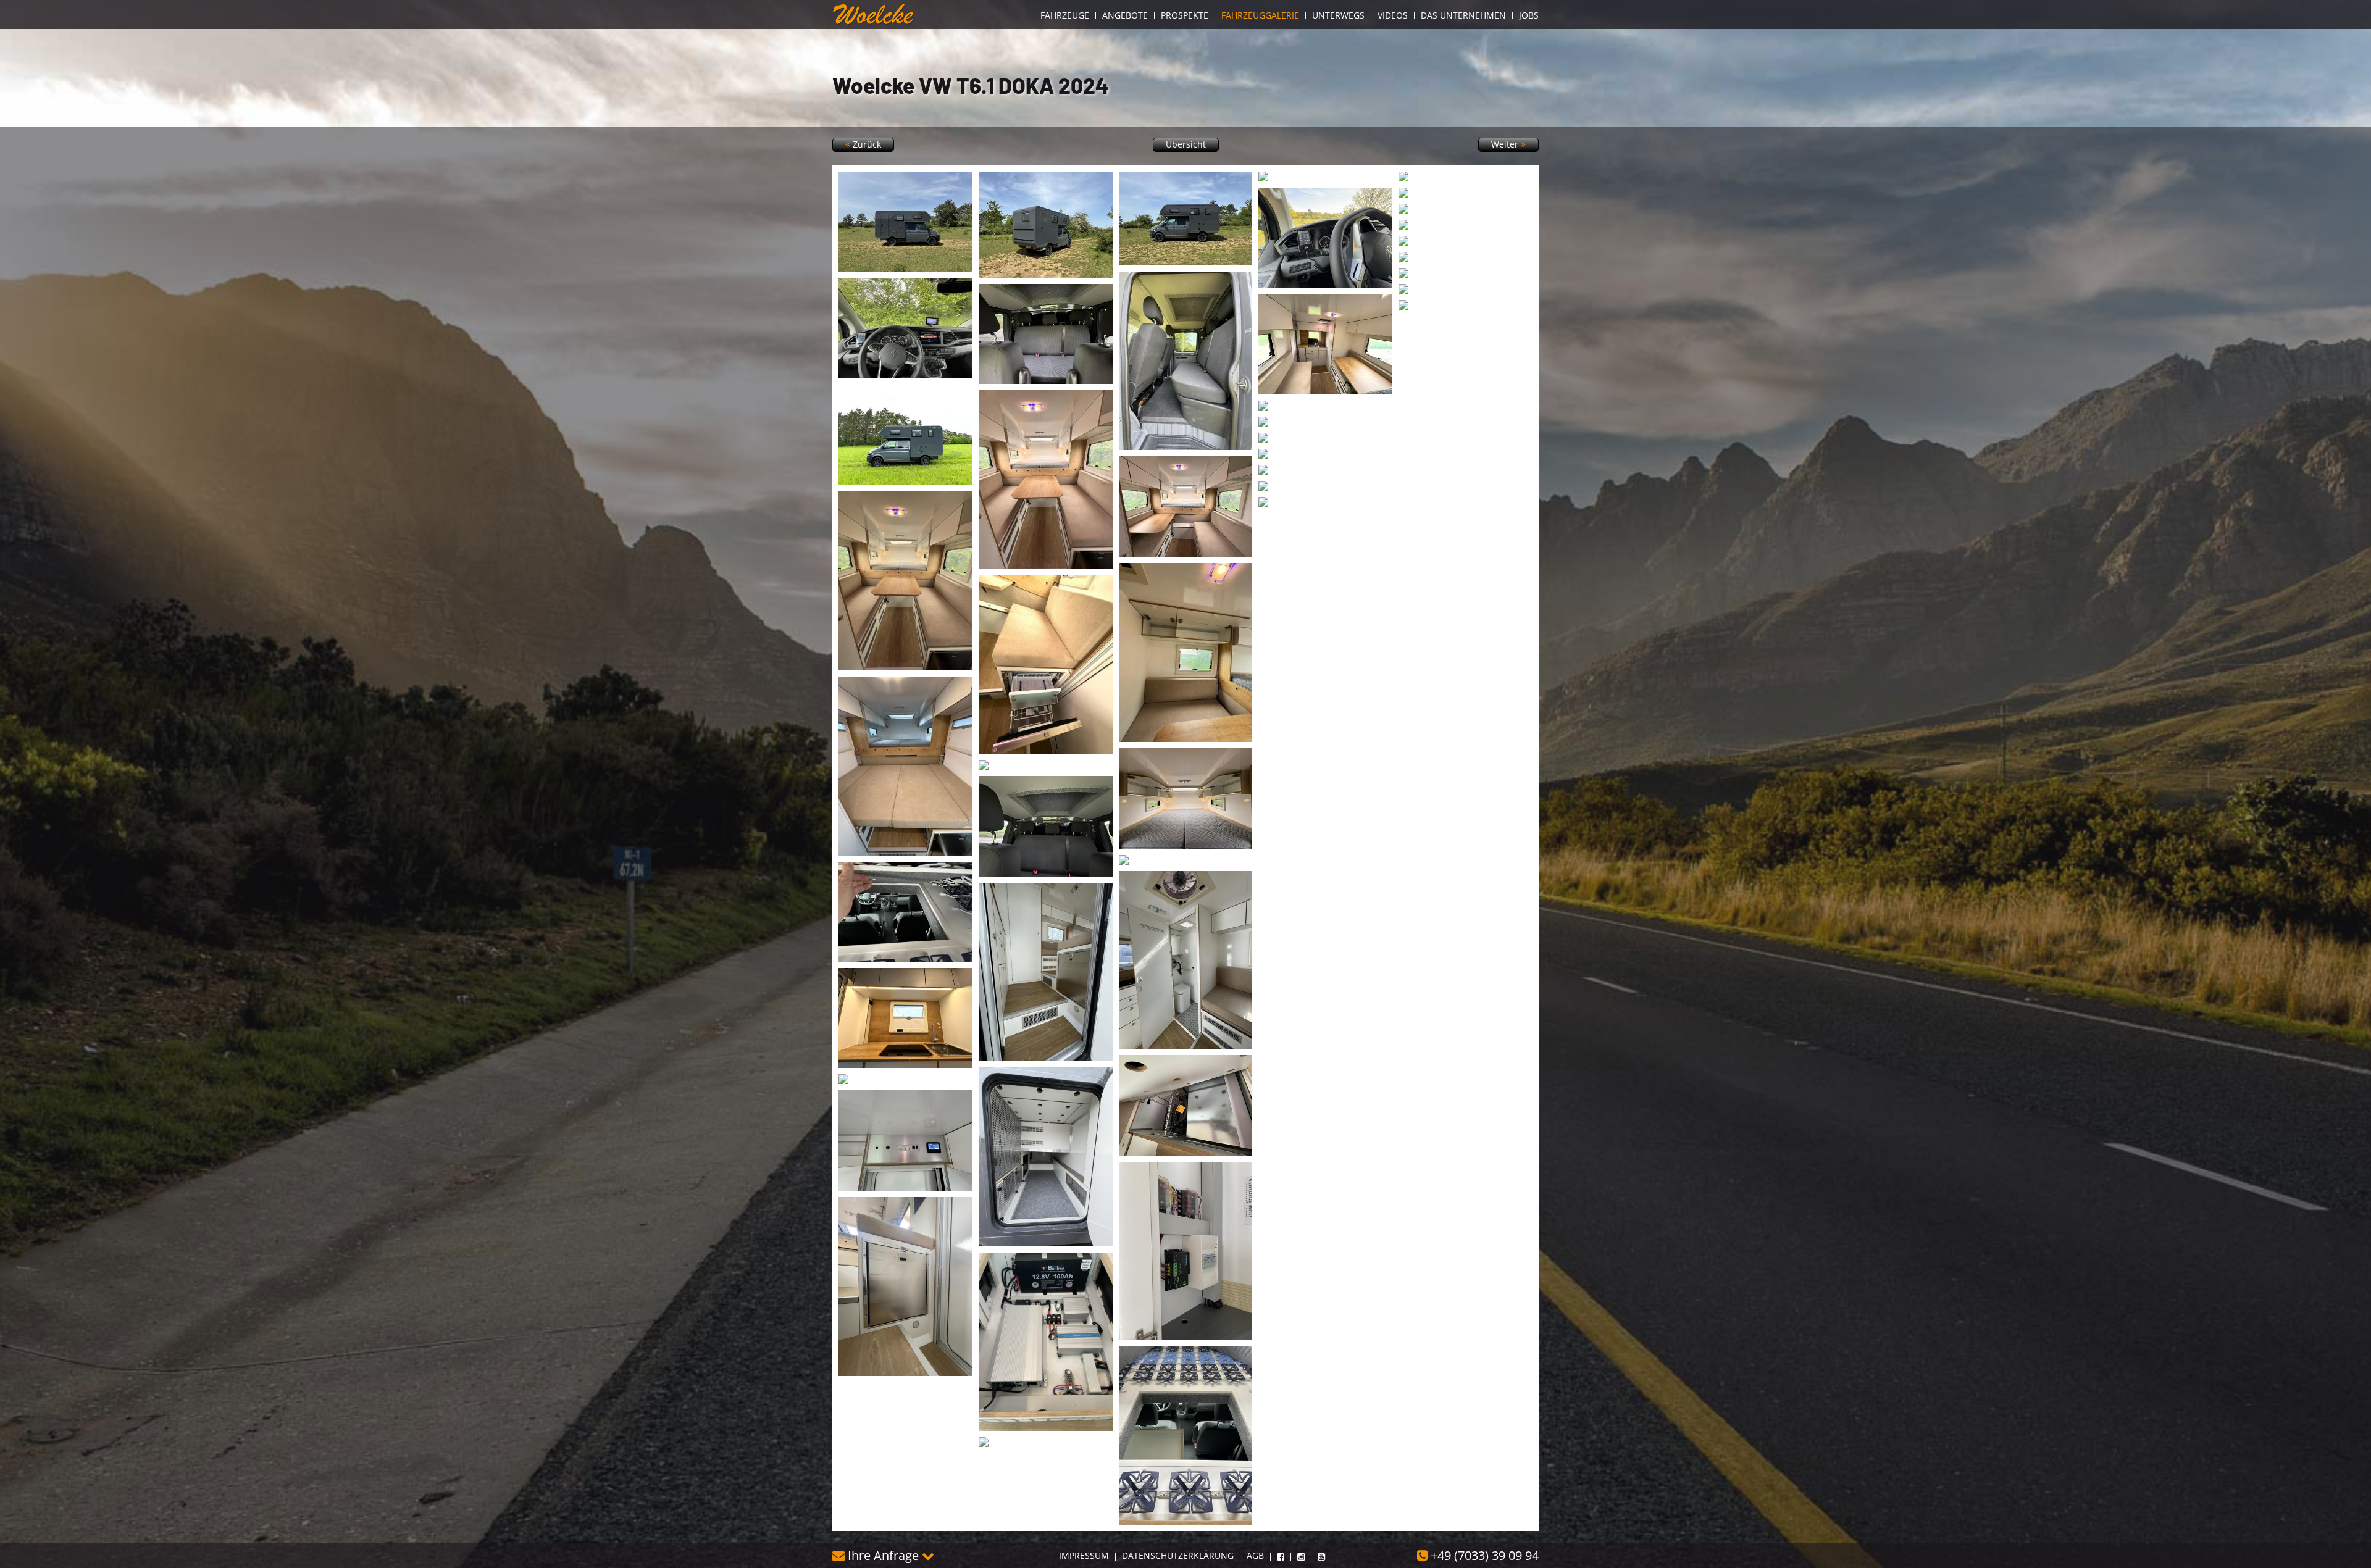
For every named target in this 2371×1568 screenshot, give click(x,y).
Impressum (1084, 1556)
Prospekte (1185, 15)
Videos (1393, 15)
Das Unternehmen (1463, 15)
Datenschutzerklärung (1178, 1556)
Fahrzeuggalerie (1260, 15)
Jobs (1529, 15)
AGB (1255, 1556)
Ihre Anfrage (883, 1555)
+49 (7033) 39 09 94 (1483, 1555)
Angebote (1125, 15)
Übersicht (1186, 144)
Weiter (1506, 144)
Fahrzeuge (1065, 15)
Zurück (866, 144)
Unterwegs (1338, 15)
